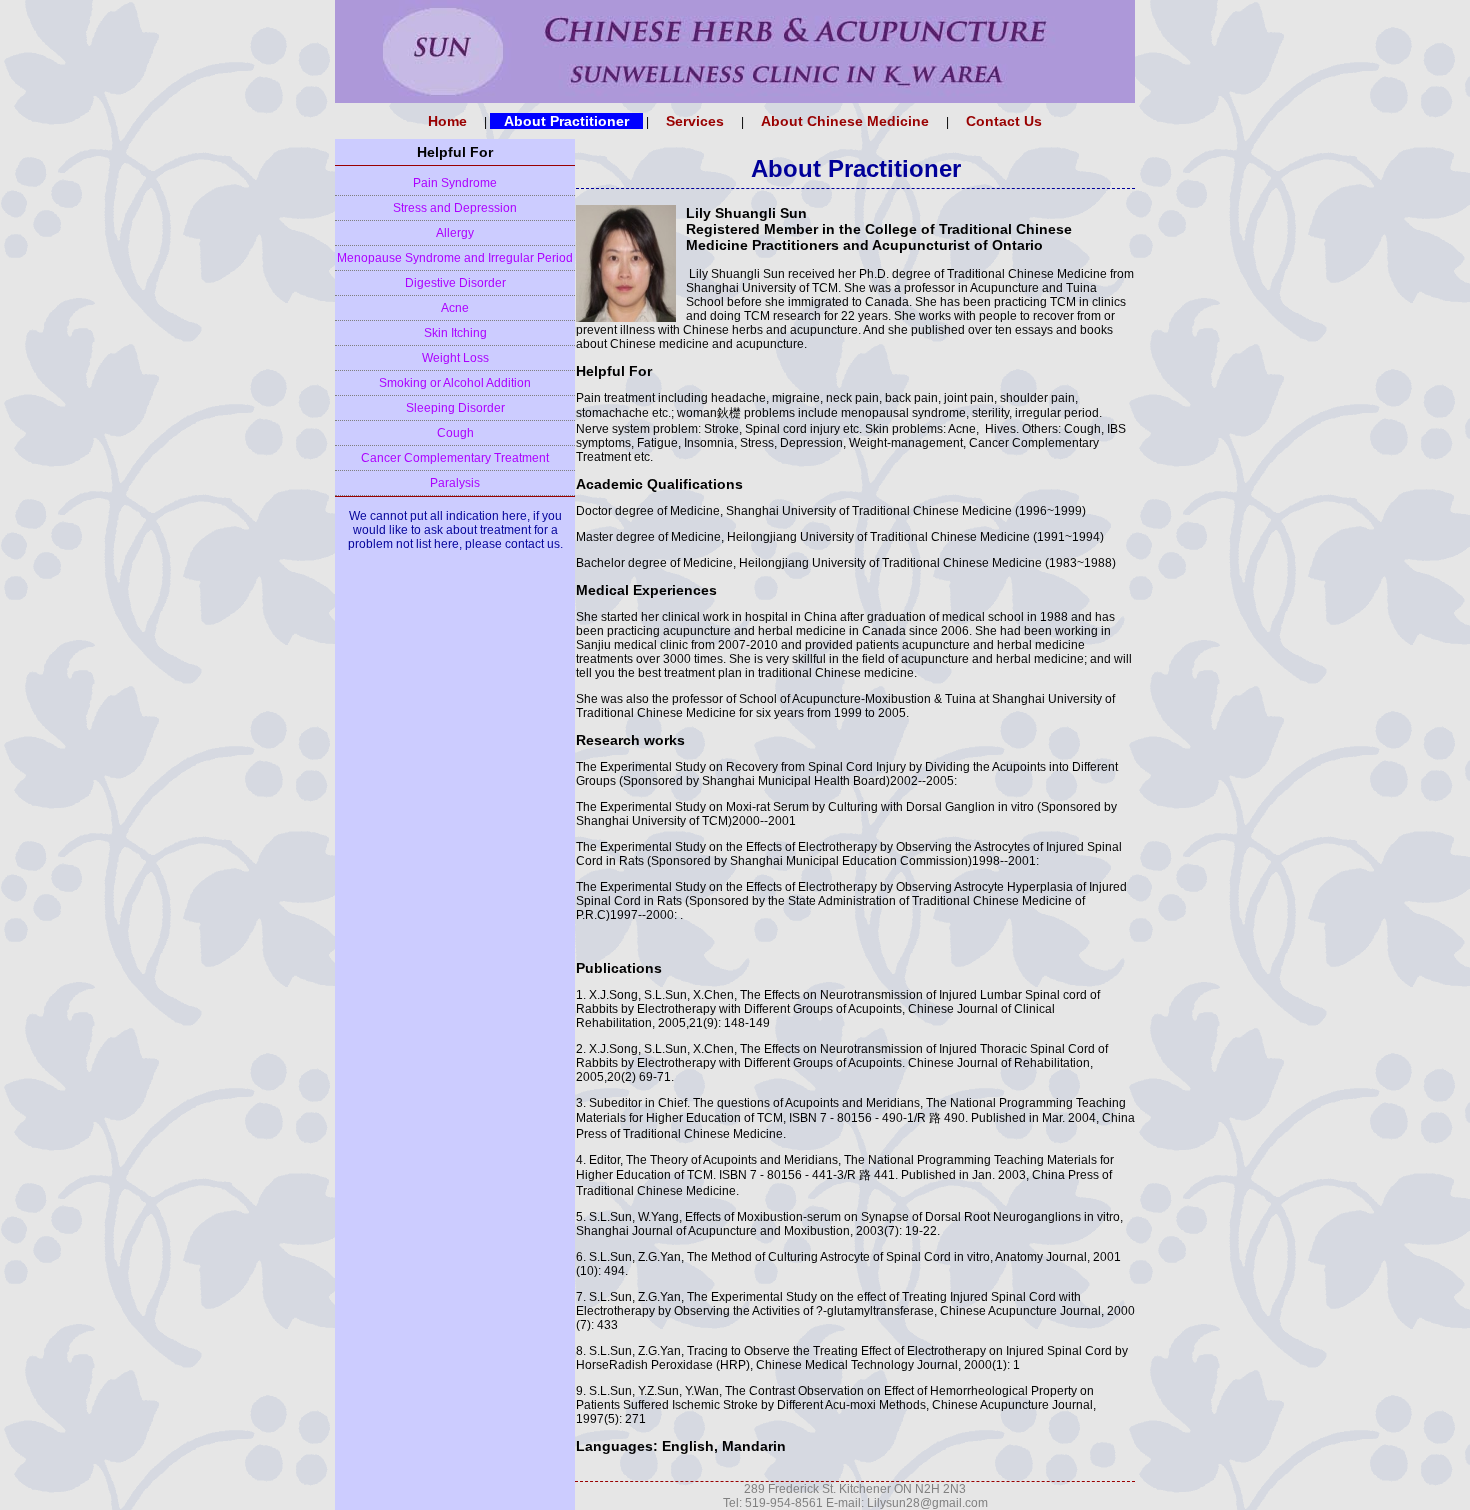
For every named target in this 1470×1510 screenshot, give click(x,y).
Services (695, 121)
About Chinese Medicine (845, 121)
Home (447, 121)
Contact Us (1004, 121)
